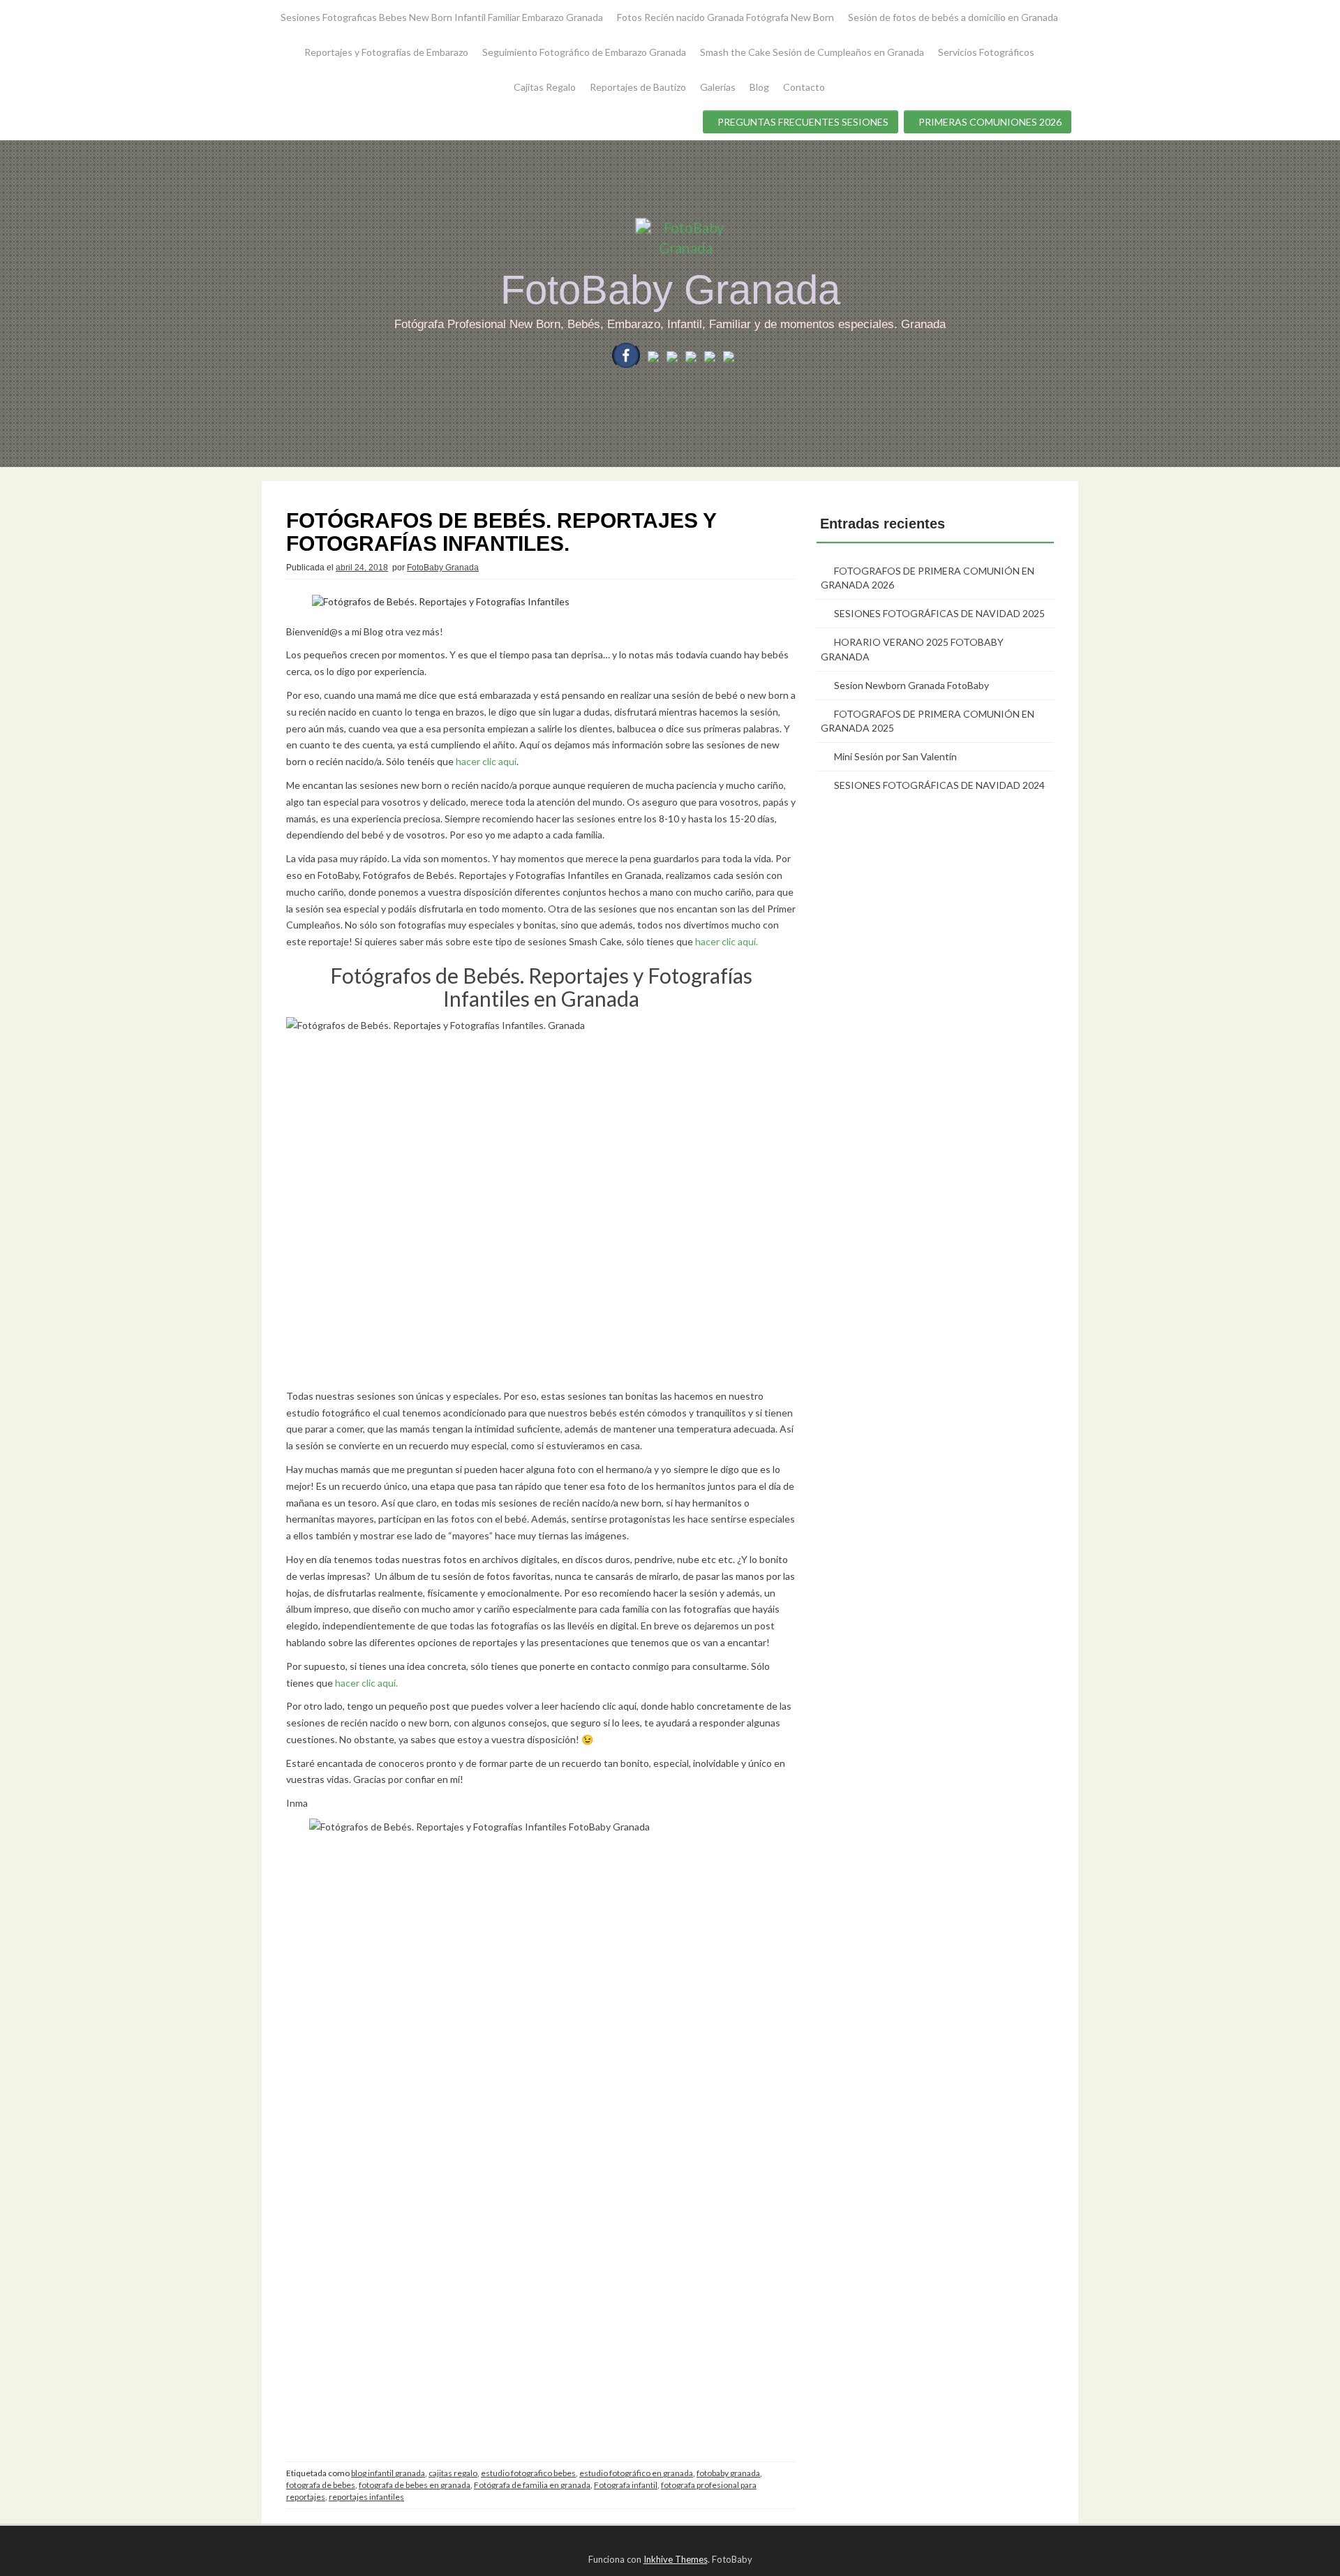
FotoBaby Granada (670, 289)
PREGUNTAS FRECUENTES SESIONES (803, 122)
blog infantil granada (388, 2473)
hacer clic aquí (486, 761)
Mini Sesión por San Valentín (895, 756)
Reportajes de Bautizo (638, 87)
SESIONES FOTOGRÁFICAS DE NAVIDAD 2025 (939, 613)
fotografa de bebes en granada (415, 2485)
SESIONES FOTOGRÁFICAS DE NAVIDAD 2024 (939, 785)
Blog (759, 87)
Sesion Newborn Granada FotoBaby (911, 685)
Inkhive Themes (676, 2559)
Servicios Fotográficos (986, 52)
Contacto (804, 87)
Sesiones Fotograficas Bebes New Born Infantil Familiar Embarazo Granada (442, 17)
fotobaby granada (728, 2473)
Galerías (718, 87)
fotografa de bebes (321, 2485)
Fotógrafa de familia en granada (532, 2485)
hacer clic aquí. (727, 941)
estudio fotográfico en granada (636, 2473)
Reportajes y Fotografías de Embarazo (386, 52)
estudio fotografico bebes (528, 2473)
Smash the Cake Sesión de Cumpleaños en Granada (812, 52)
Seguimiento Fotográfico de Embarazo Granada (584, 52)
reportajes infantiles (366, 2497)
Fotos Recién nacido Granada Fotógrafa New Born (725, 17)
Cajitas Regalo (545, 87)
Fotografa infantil (626, 2485)
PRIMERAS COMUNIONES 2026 (990, 122)
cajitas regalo (453, 2473)
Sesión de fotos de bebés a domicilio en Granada (953, 17)
